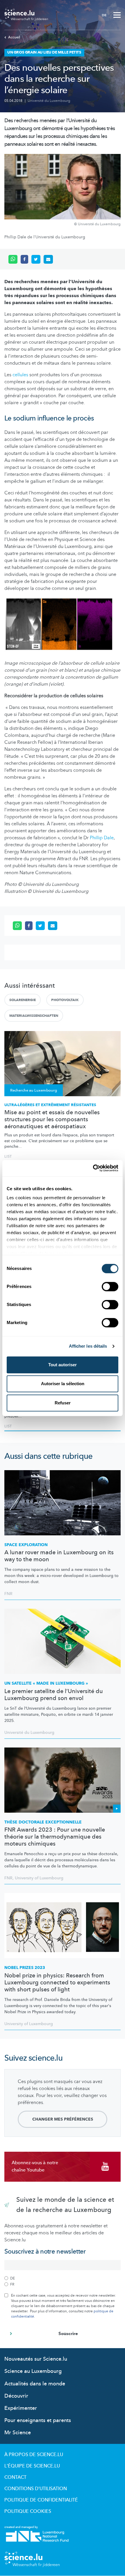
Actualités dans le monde (35, 2384)
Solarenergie (23, 1000)
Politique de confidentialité (41, 2500)
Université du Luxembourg (49, 101)
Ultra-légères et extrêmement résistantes (50, 1105)
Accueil (14, 37)
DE (104, 15)
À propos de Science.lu (34, 2455)
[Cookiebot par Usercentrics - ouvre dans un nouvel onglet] (93, 1168)
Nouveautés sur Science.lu (36, 2359)
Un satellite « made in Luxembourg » (46, 1683)
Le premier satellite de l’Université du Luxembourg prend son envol (54, 1695)
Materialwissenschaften (34, 1016)
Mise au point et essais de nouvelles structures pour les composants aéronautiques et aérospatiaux (52, 1120)
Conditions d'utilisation (36, 2489)
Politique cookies (28, 2511)
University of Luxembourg (39, 1878)
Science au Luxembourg (33, 2371)
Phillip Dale (102, 838)
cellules (20, 375)
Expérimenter (21, 2408)
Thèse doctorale (43, 1822)
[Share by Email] (48, 259)
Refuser (63, 1403)
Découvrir (16, 2396)
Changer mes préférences (63, 2119)
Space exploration (26, 1545)
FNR (8, 1594)
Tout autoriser (63, 1365)
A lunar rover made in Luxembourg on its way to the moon (59, 1556)
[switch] (110, 1287)
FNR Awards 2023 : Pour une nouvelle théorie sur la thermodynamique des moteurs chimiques (55, 1837)
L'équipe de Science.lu (32, 2466)
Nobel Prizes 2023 (25, 1968)
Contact (15, 2477)
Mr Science (18, 2433)
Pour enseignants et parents (38, 2420)
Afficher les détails (88, 1346)
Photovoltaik (65, 1000)
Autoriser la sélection (63, 1384)
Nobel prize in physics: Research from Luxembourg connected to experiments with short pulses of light (57, 1983)
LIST (8, 1156)
